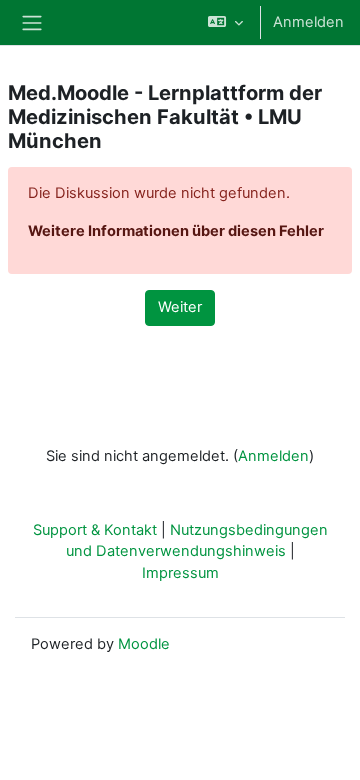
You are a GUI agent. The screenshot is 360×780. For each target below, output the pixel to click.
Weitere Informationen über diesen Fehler (176, 231)
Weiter (180, 307)
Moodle (144, 644)
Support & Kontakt (95, 530)
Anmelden (308, 22)
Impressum (180, 573)
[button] (225, 22)
